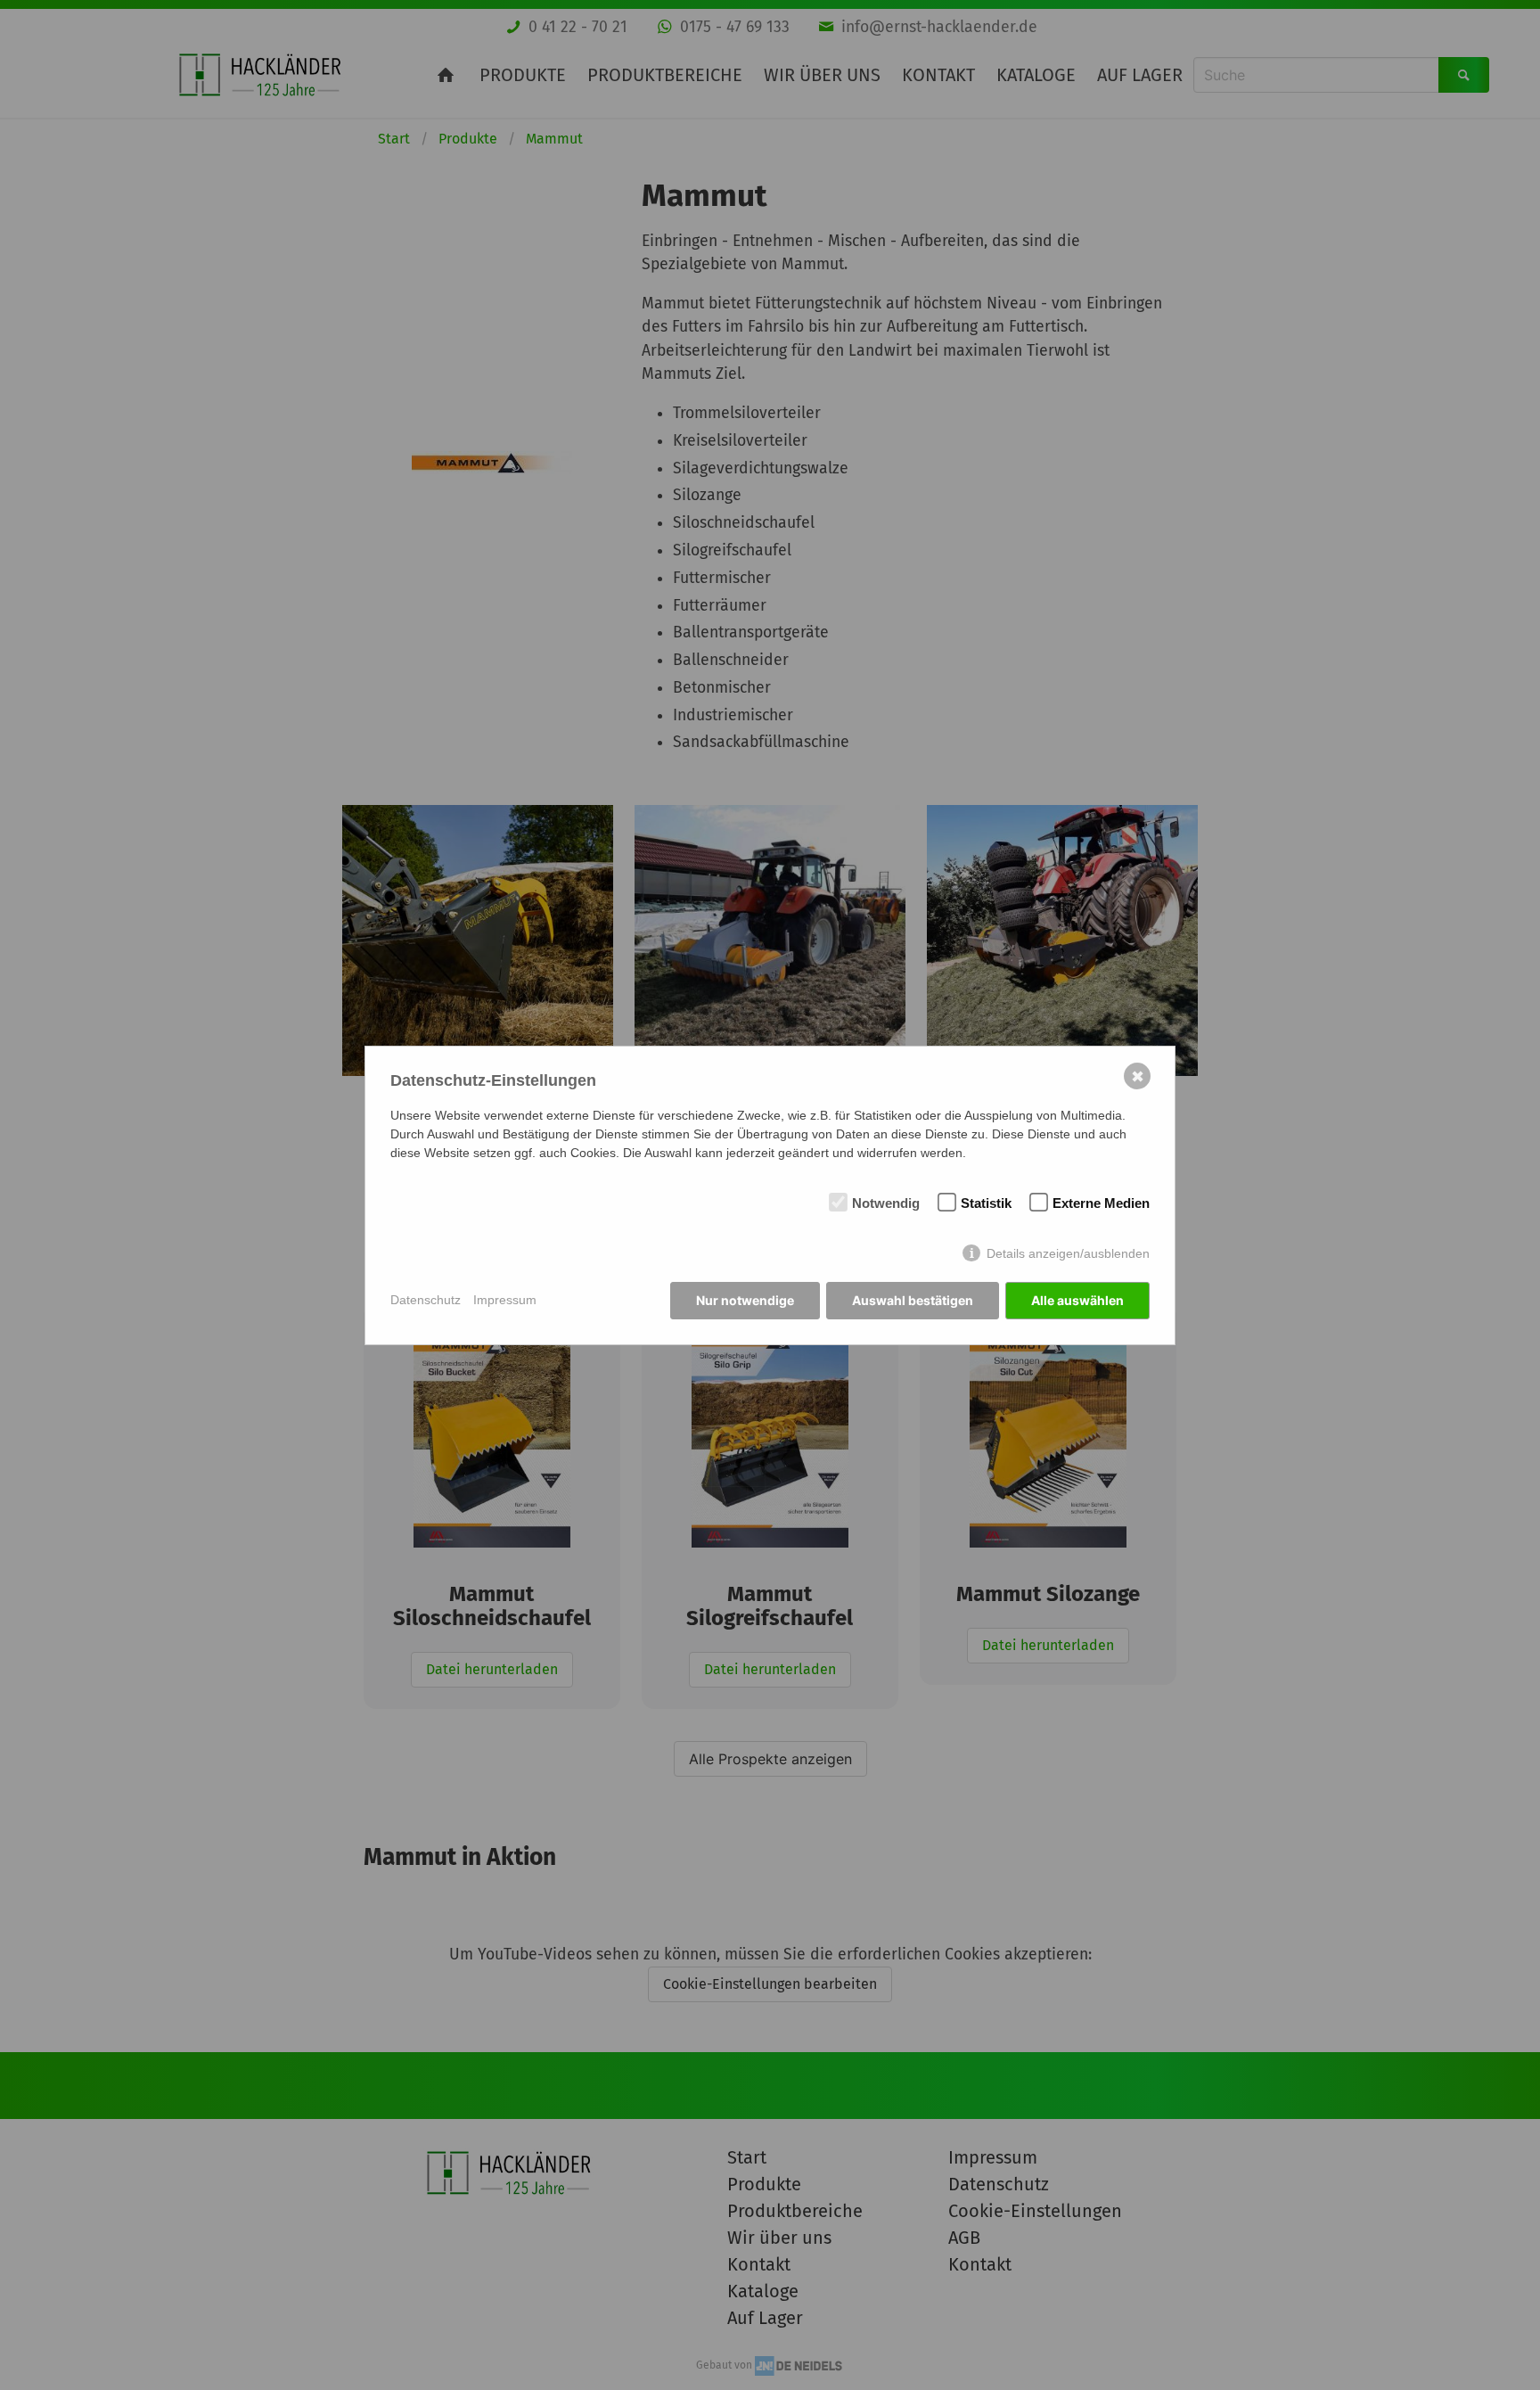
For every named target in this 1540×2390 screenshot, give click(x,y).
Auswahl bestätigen (913, 1300)
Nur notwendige (745, 1300)
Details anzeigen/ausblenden (1068, 1253)
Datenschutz (426, 1300)
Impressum (505, 1300)
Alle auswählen (1077, 1300)
